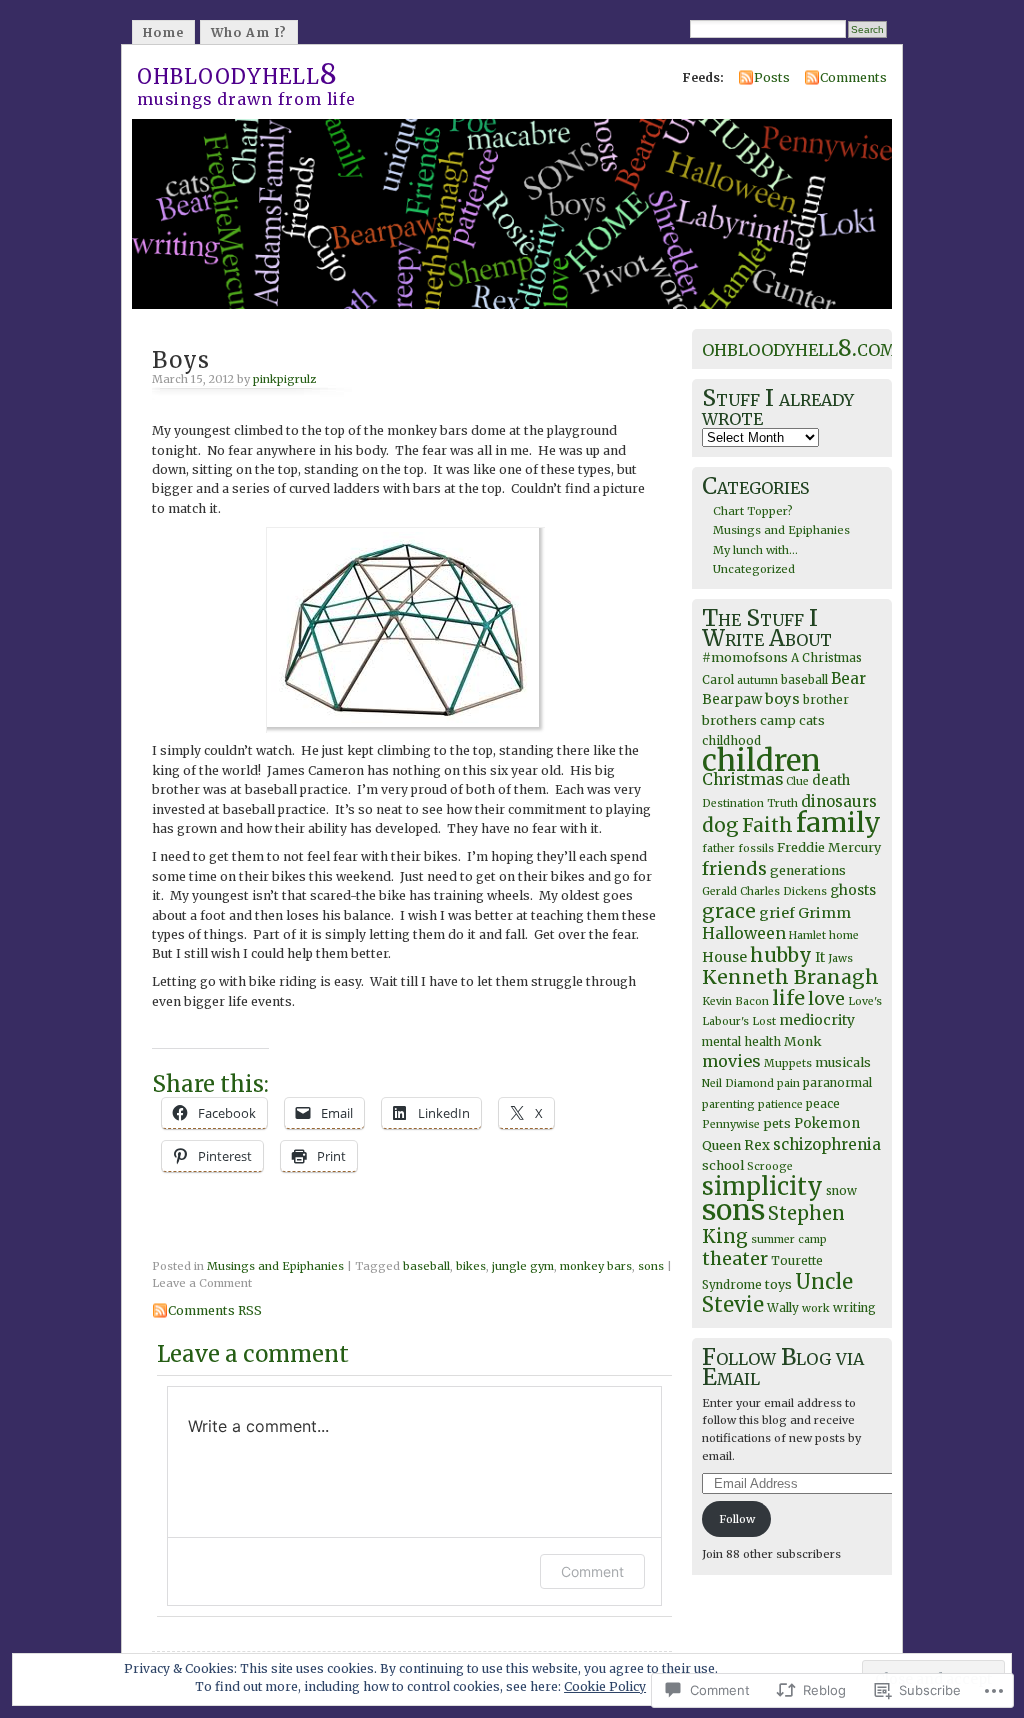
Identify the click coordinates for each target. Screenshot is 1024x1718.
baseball (426, 1266)
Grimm (824, 913)
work (816, 1308)
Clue (797, 781)
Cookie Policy (605, 1686)
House (724, 957)
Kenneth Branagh (790, 977)
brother (826, 699)
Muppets (788, 1063)
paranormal (837, 1082)
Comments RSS (215, 1310)
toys (778, 1284)
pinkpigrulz (284, 379)
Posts (772, 77)
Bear (848, 678)
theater (735, 1258)
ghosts (853, 890)
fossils (756, 848)
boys (782, 699)
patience (780, 1104)
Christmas (742, 779)
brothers (729, 720)
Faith (767, 825)
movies (731, 1061)
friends (734, 868)
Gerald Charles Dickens (764, 891)
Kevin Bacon (735, 1001)
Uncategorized (754, 569)
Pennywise (731, 1124)
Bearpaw (732, 699)
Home (163, 32)
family (838, 822)
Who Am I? (249, 32)
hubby (781, 955)
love (826, 999)
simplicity (762, 1186)
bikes (471, 1266)
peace (823, 1103)
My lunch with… (755, 550)
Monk (803, 1041)
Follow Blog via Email (783, 1366)
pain (788, 1083)
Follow (737, 1519)
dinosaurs (839, 801)
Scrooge (770, 1166)
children (761, 760)
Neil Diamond (738, 1083)
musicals (843, 1062)
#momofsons (745, 657)
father (718, 848)
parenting (728, 1104)
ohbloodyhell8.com (799, 348)
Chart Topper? (753, 511)
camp (778, 720)
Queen (721, 1145)
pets (777, 1123)
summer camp (789, 1239)
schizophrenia (827, 1144)
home (844, 935)
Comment (592, 1571)
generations (808, 870)
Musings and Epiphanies (275, 1266)
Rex (757, 1145)
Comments (853, 77)
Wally (783, 1307)
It (820, 957)
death (831, 780)
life (788, 997)
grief (777, 913)
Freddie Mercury (829, 847)
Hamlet (807, 935)
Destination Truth (750, 803)
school (723, 1165)
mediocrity (817, 1020)
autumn (757, 680)
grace (729, 911)
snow (841, 1190)
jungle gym (523, 1266)
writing (854, 1307)
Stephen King (773, 1224)
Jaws (840, 958)
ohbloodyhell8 (237, 74)
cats (812, 720)
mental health (741, 1041)
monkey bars (596, 1266)
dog (720, 825)
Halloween (744, 933)
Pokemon (827, 1123)
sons (651, 1266)
